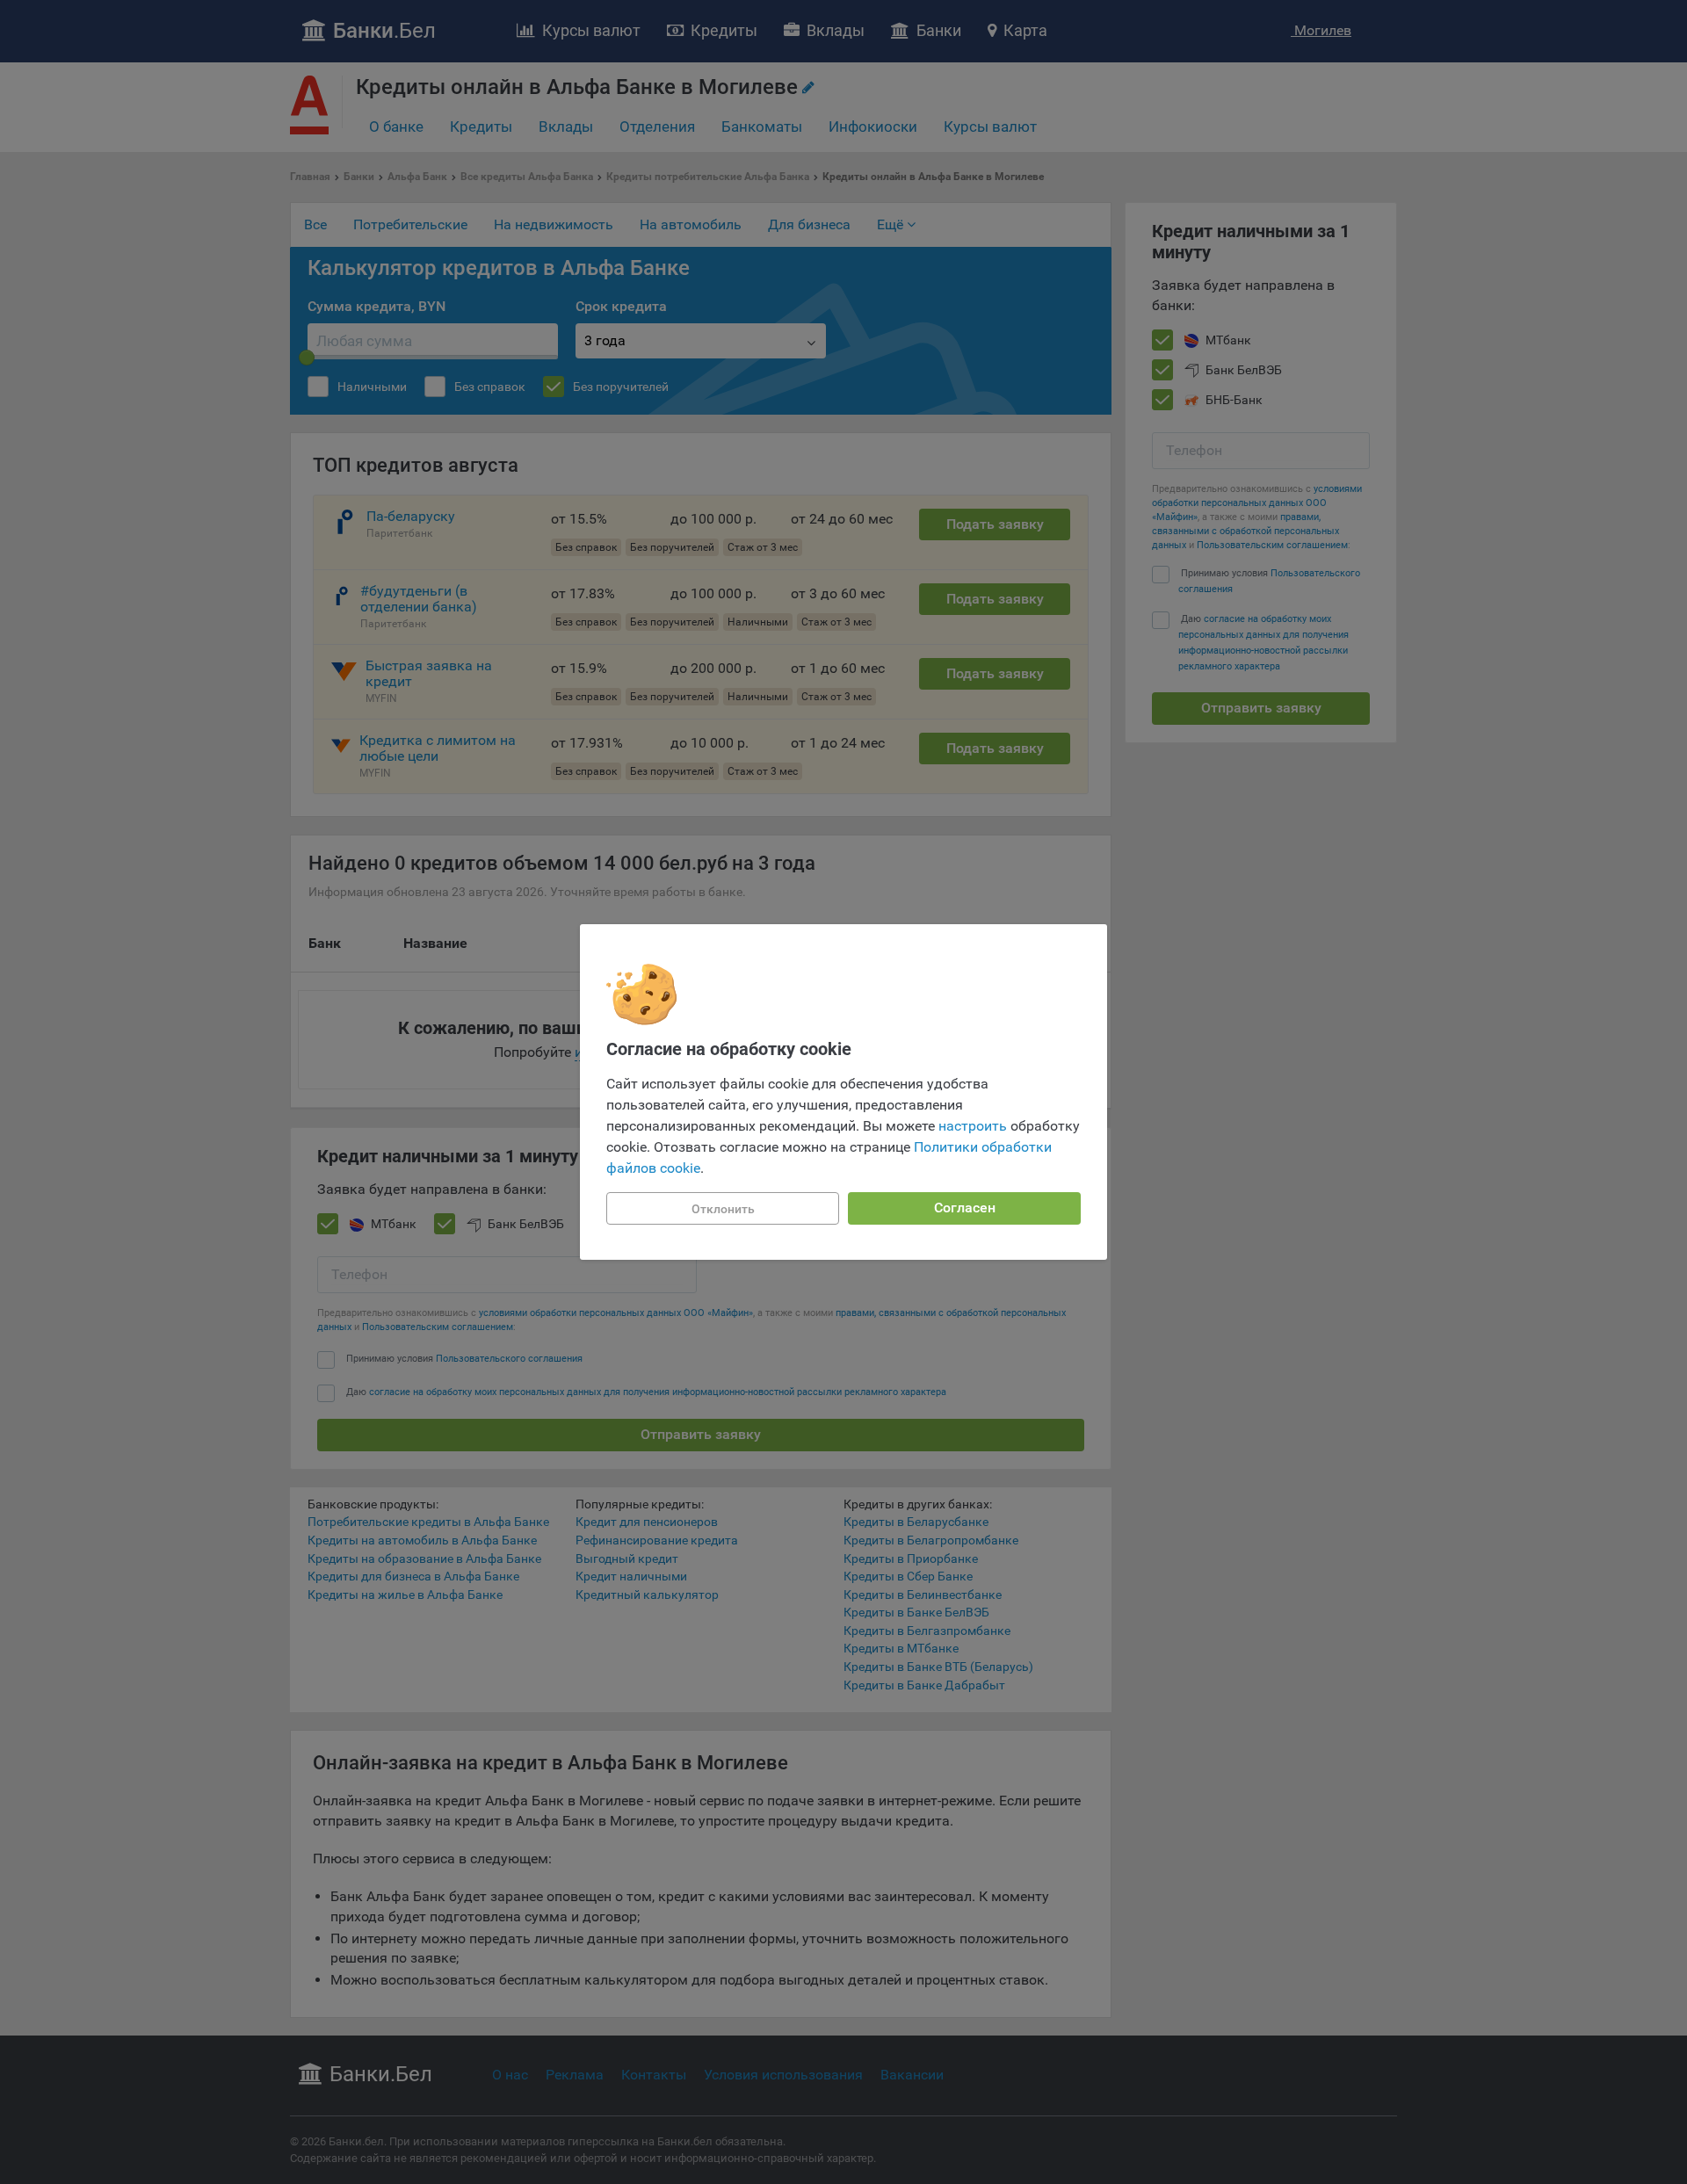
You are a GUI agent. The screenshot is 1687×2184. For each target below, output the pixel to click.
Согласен (965, 1208)
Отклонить (723, 1209)
